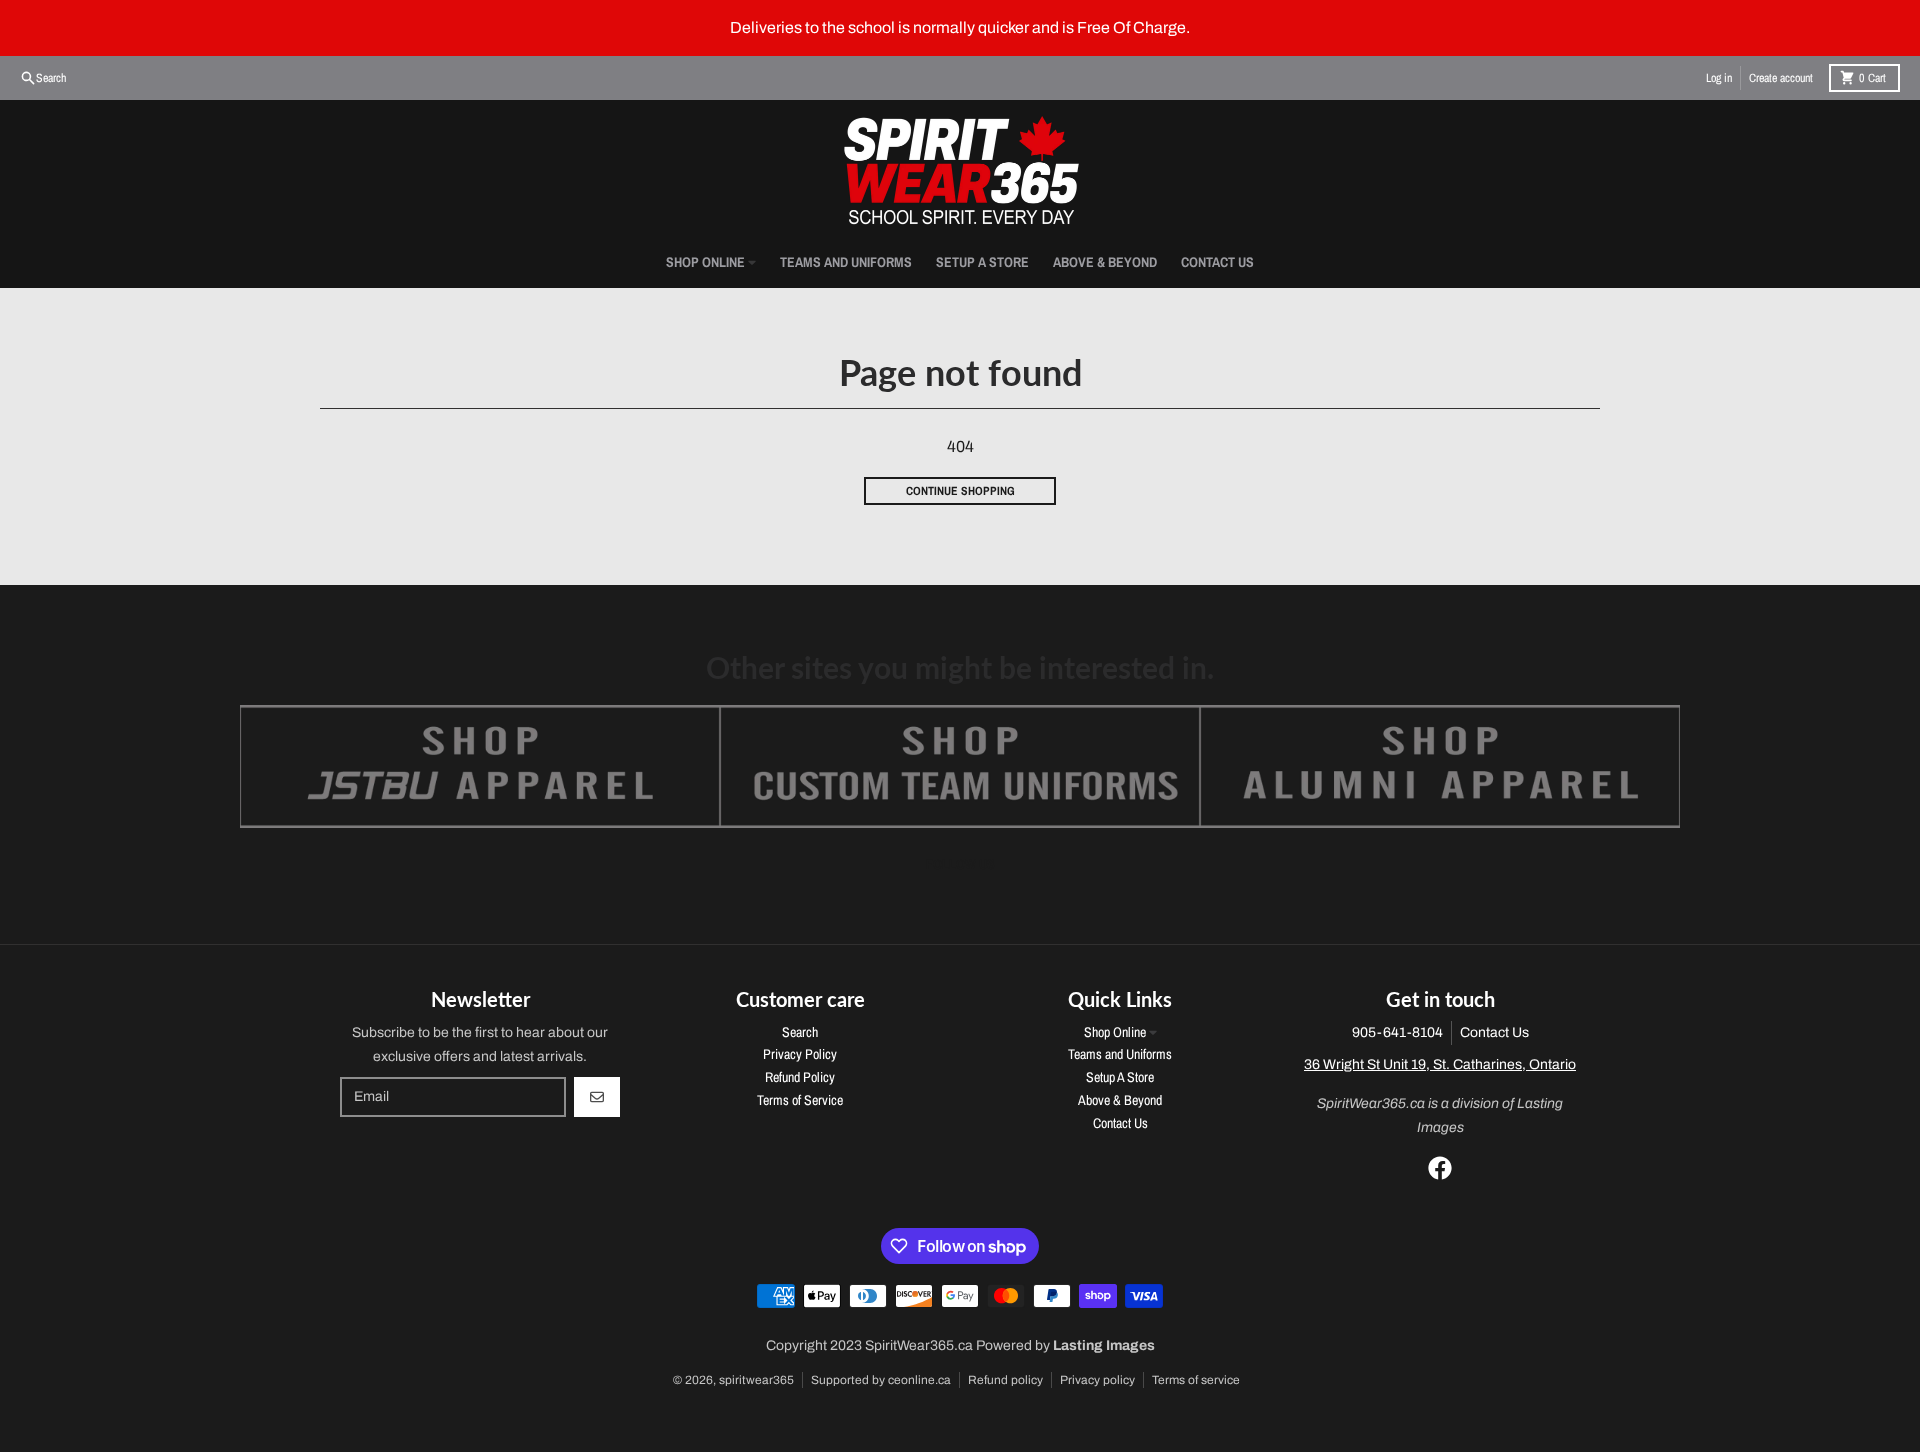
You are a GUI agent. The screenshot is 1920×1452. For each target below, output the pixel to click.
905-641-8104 (1397, 1032)
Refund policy (1005, 1380)
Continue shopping (960, 491)
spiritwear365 (756, 1380)
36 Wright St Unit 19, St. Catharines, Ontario (1440, 1064)
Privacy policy (1097, 1380)
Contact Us (1494, 1032)
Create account (1781, 78)
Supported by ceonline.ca (881, 1380)
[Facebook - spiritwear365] (1440, 1168)
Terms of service (1196, 1380)
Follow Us (960, 864)
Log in (1719, 78)
